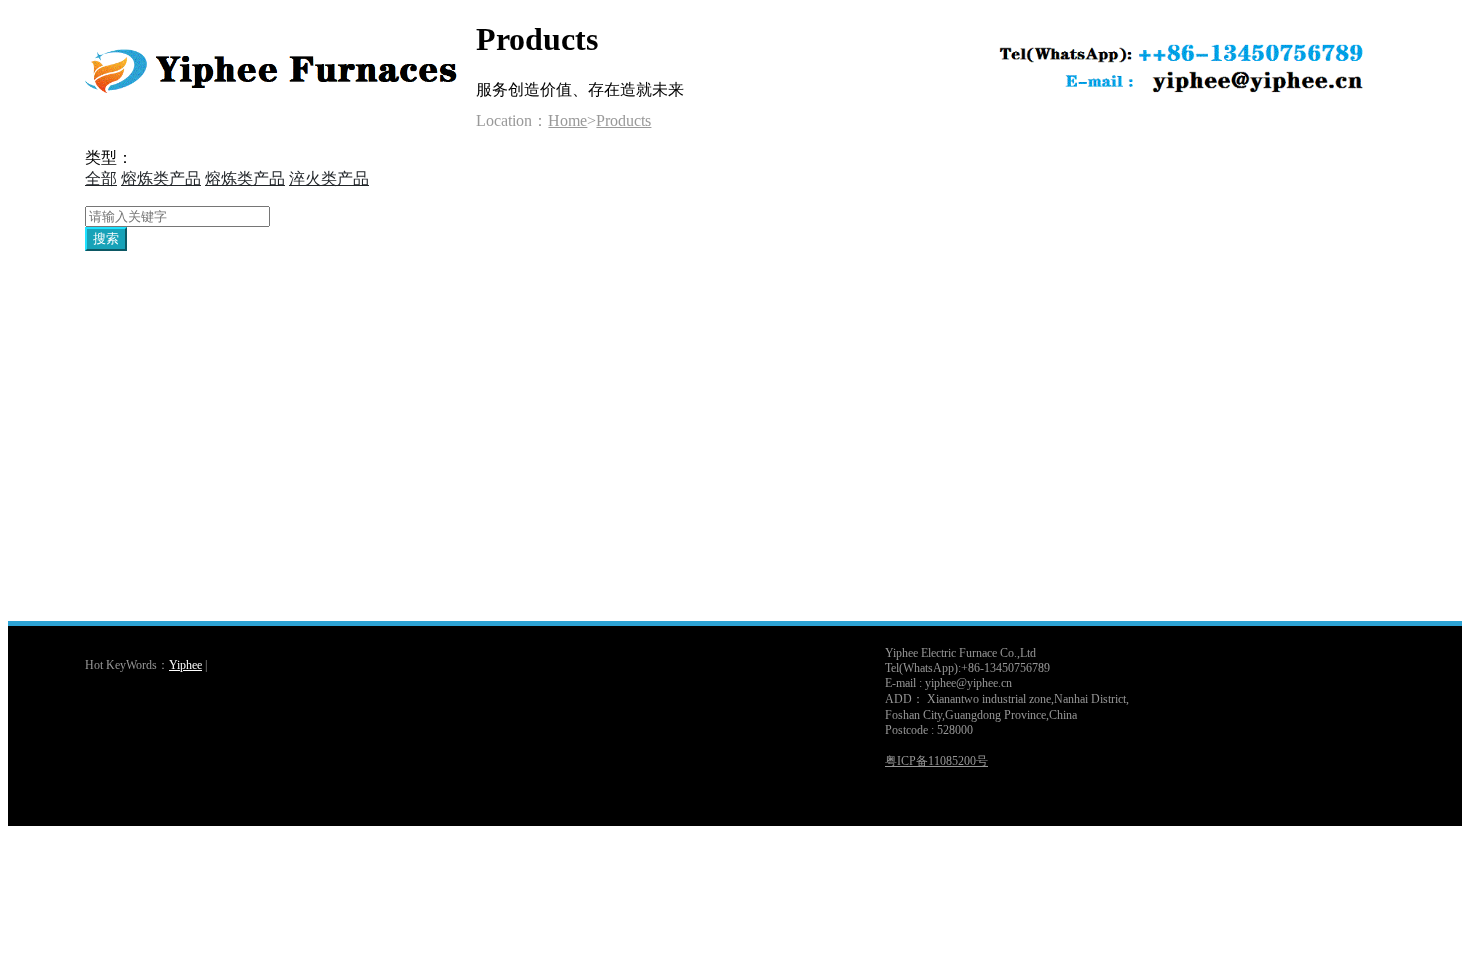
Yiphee (185, 665)
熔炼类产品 (161, 178)
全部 (101, 178)
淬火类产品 (329, 178)
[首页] (280, 95)
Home (567, 120)
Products (623, 120)
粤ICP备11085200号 (936, 761)
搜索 (106, 238)
